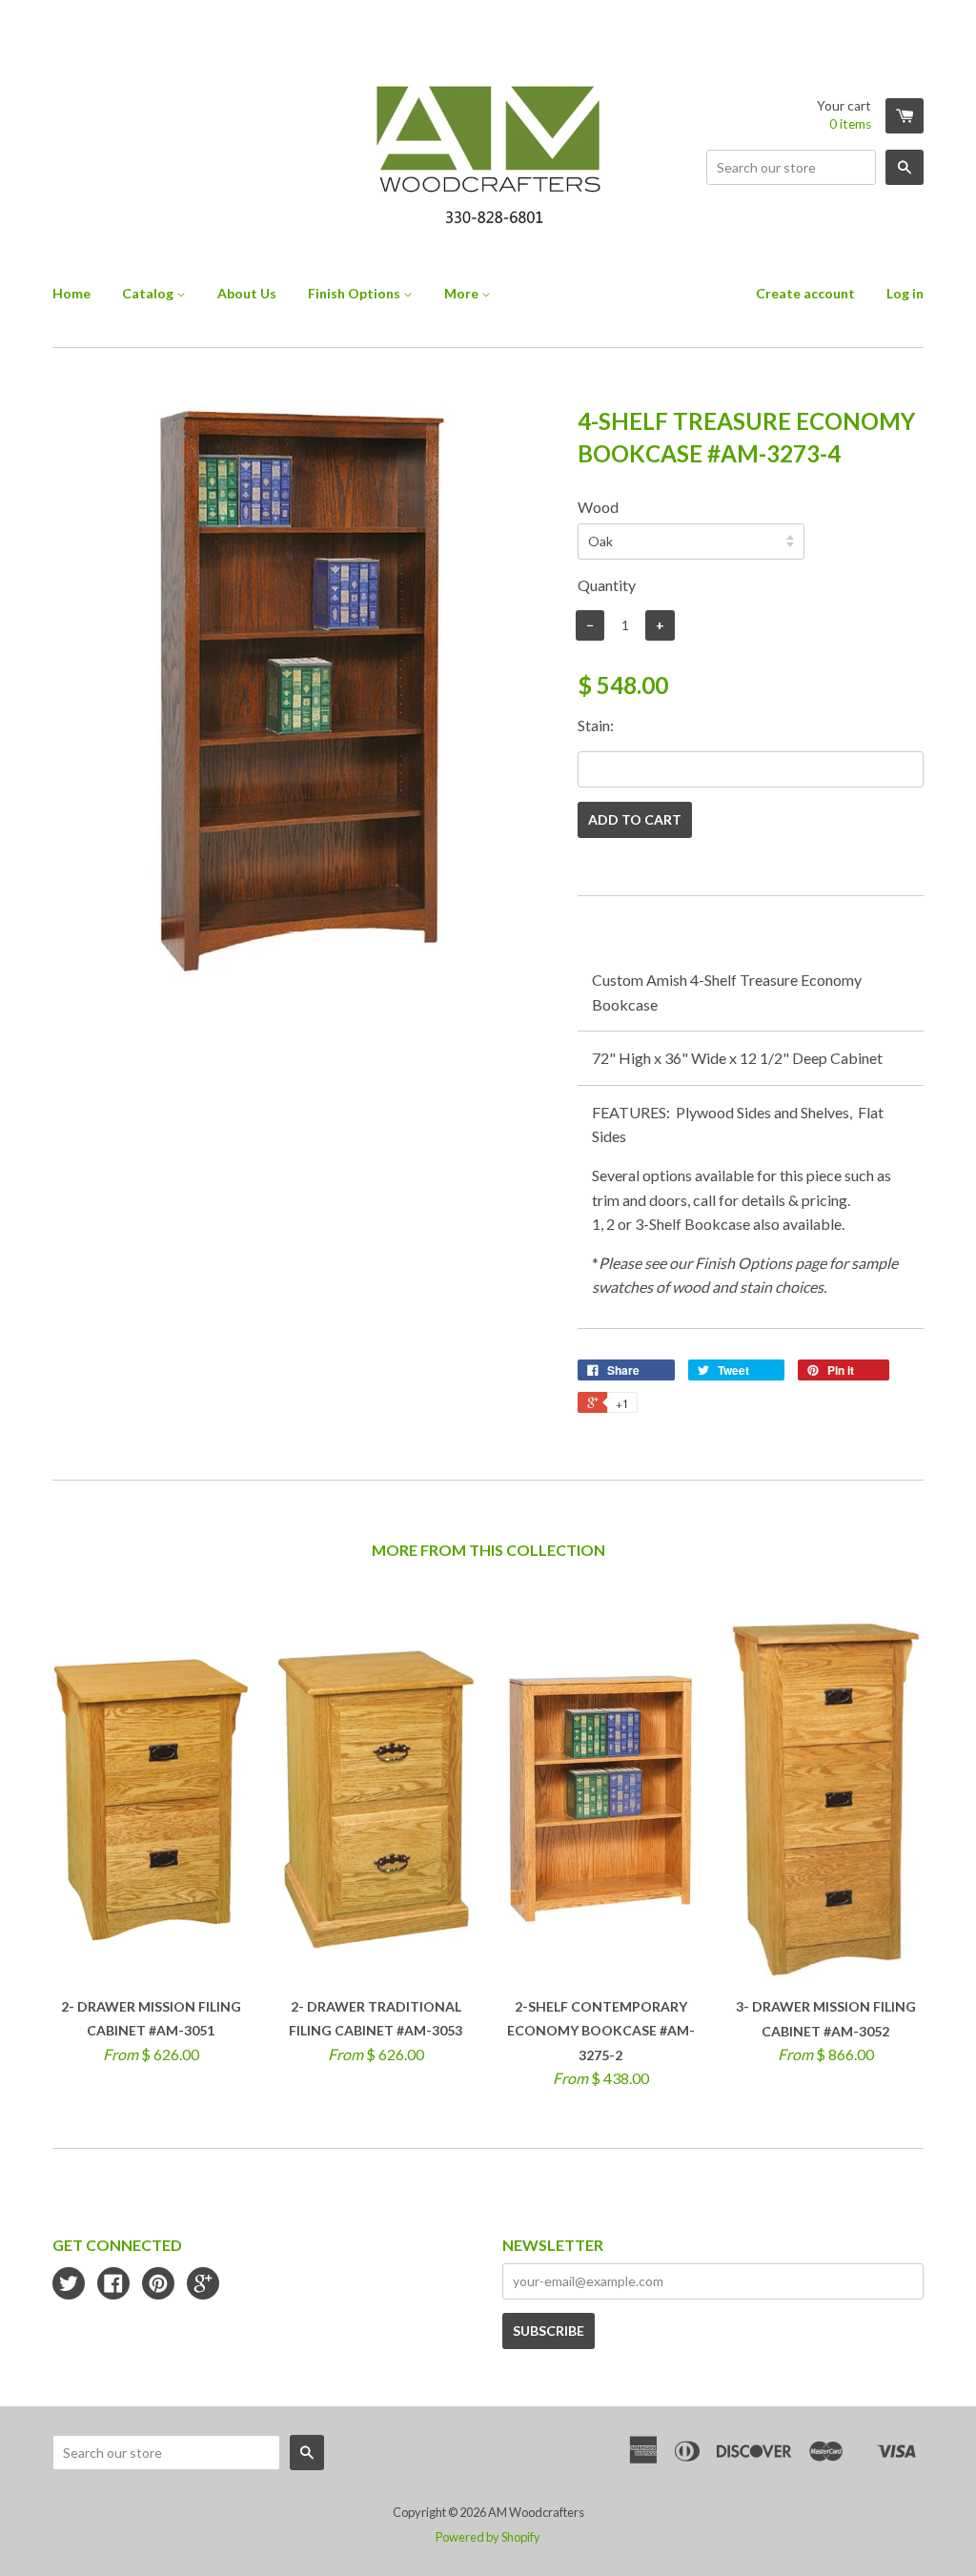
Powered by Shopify (488, 2537)
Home (71, 293)
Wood (598, 507)
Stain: (596, 725)
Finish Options (356, 293)
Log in (905, 293)
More (463, 293)
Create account (805, 293)
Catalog (149, 293)
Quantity (607, 585)
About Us (247, 293)
